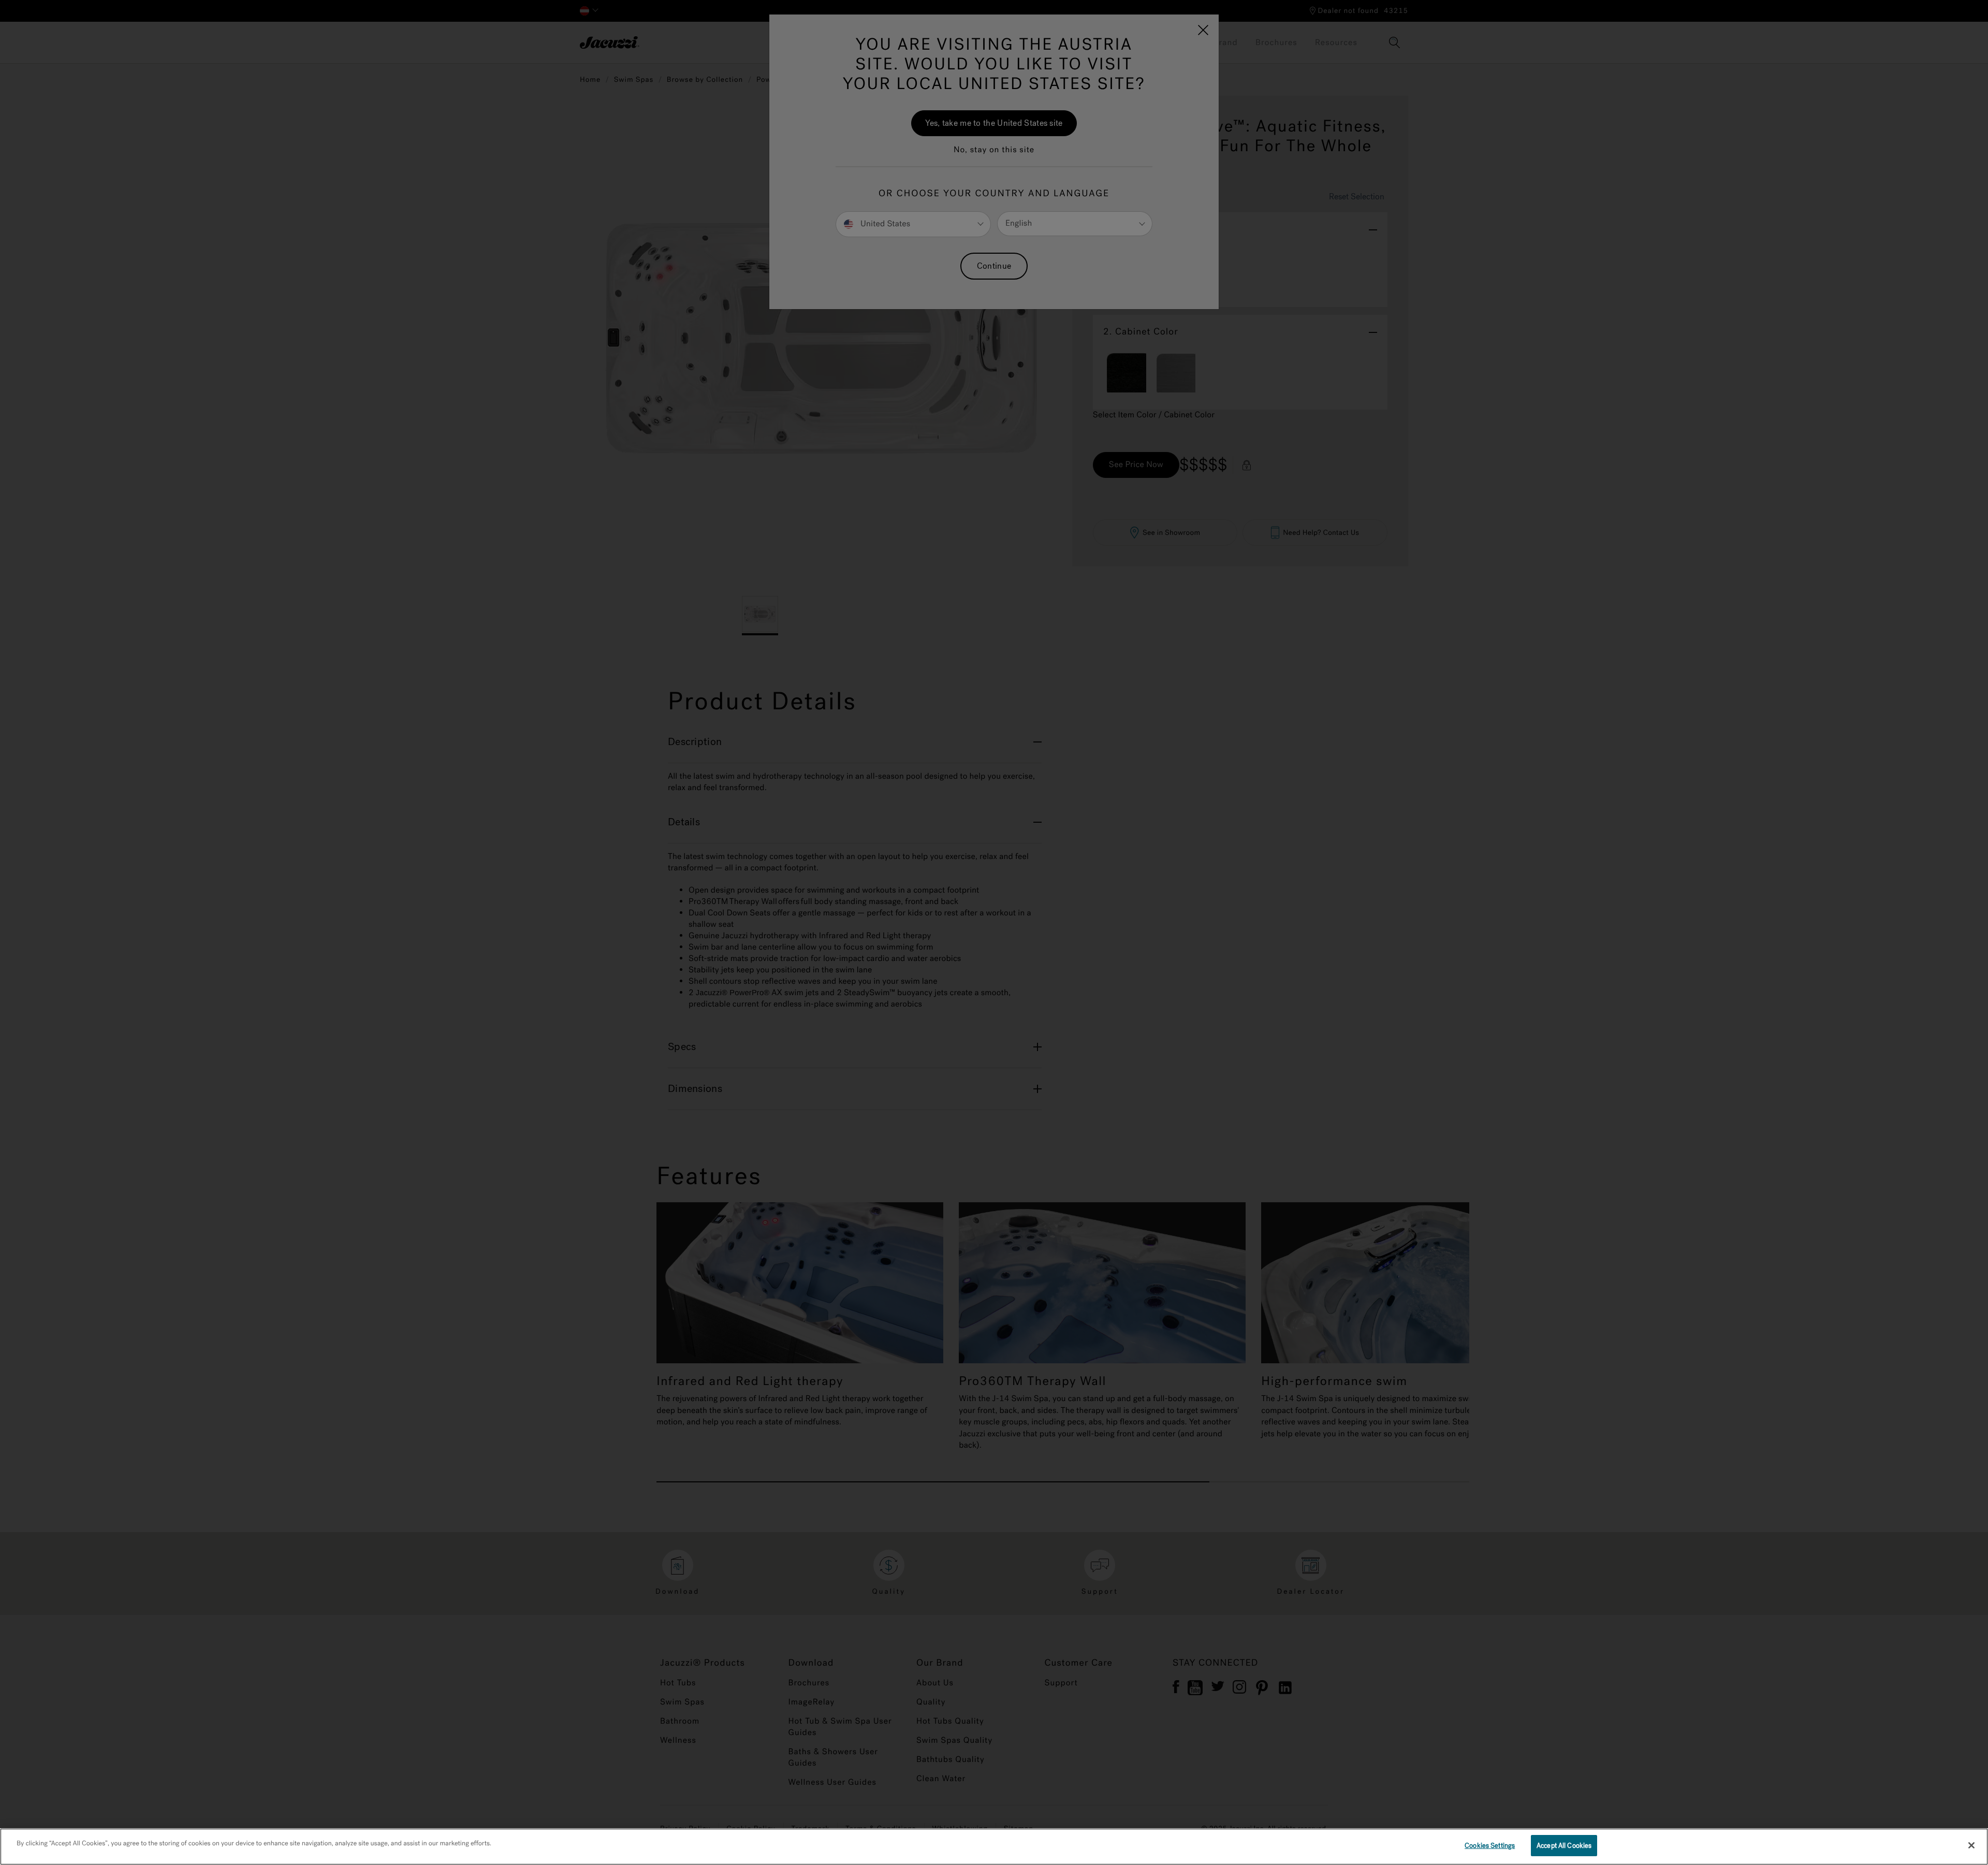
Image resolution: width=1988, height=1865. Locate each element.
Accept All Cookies (1564, 1846)
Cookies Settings (1490, 1846)
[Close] (1971, 1845)
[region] (994, 1847)
